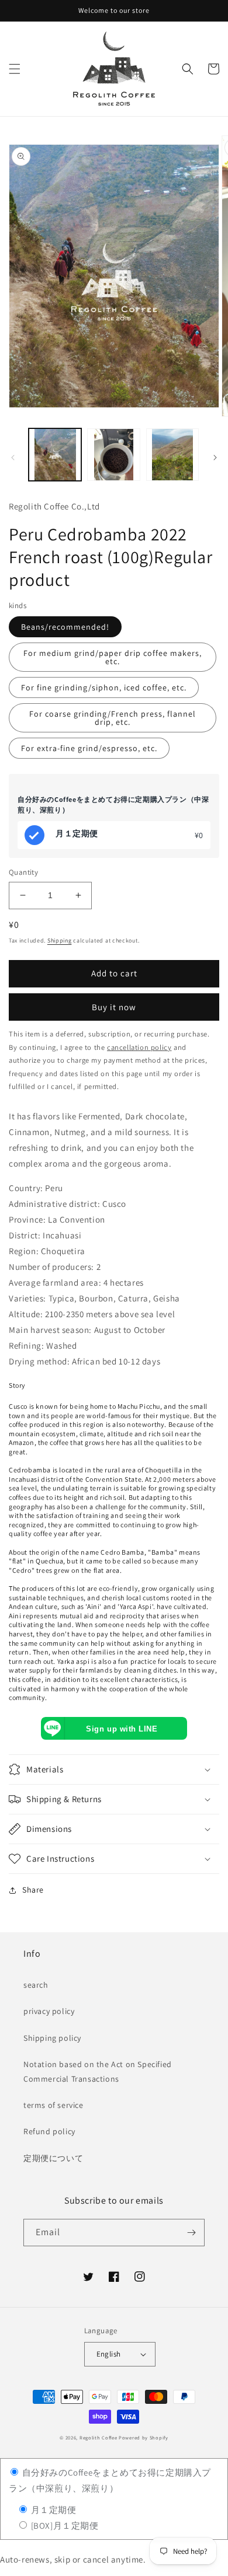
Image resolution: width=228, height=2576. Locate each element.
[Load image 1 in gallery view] (55, 455)
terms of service (53, 2105)
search (36, 1985)
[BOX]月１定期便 (64, 2526)
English (109, 2354)
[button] (15, 69)
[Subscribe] (191, 2233)
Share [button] (33, 1890)
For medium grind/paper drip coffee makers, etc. (113, 657)
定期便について (53, 2158)
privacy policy (49, 2011)
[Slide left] (13, 458)
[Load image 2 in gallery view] (113, 455)
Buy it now (114, 1007)
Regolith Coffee (99, 2437)
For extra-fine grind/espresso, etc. (89, 748)
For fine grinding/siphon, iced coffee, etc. (104, 687)
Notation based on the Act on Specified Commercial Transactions (98, 2071)
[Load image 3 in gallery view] (172, 455)
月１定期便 (53, 2510)
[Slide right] (215, 458)
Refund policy (49, 2131)
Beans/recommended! (65, 627)
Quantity (23, 872)
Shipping (60, 940)
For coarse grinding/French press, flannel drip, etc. (113, 718)
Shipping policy (52, 2038)
